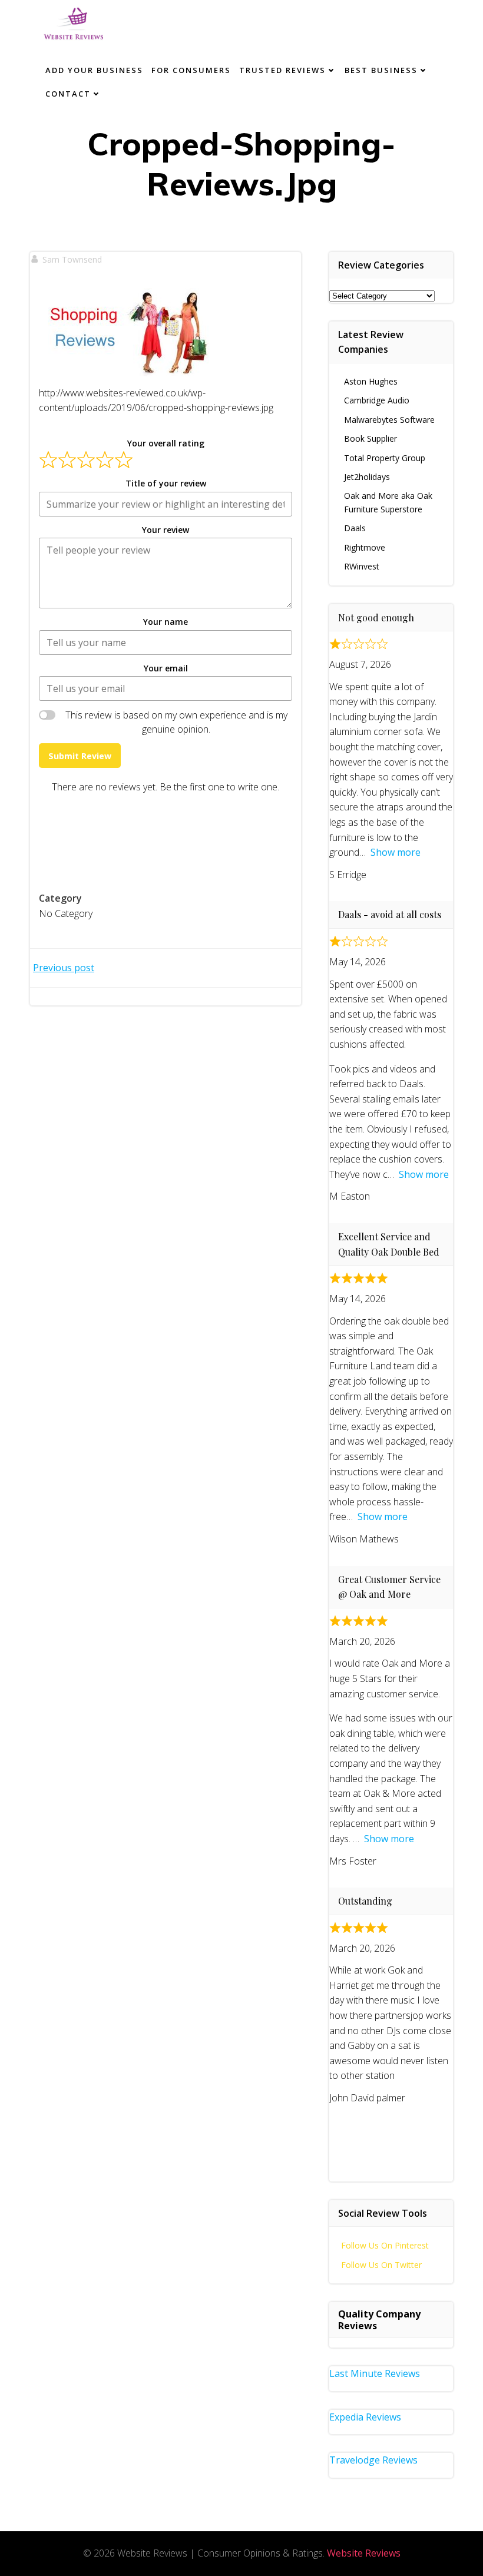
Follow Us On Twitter (381, 2265)
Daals (355, 528)
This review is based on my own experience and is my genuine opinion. (176, 722)
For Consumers (191, 70)
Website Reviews (364, 2553)
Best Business (381, 70)
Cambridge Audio (377, 400)
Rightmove (365, 547)
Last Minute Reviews (375, 2373)
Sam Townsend (72, 259)
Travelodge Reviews (373, 2460)
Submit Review (80, 756)
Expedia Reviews (365, 2417)
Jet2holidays (367, 477)
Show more (396, 852)
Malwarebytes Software (389, 420)
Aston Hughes (371, 381)
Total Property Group (385, 458)
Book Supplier (370, 438)
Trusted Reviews (282, 70)
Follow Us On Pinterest (385, 2245)
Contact (68, 94)
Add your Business (94, 70)
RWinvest (362, 566)
